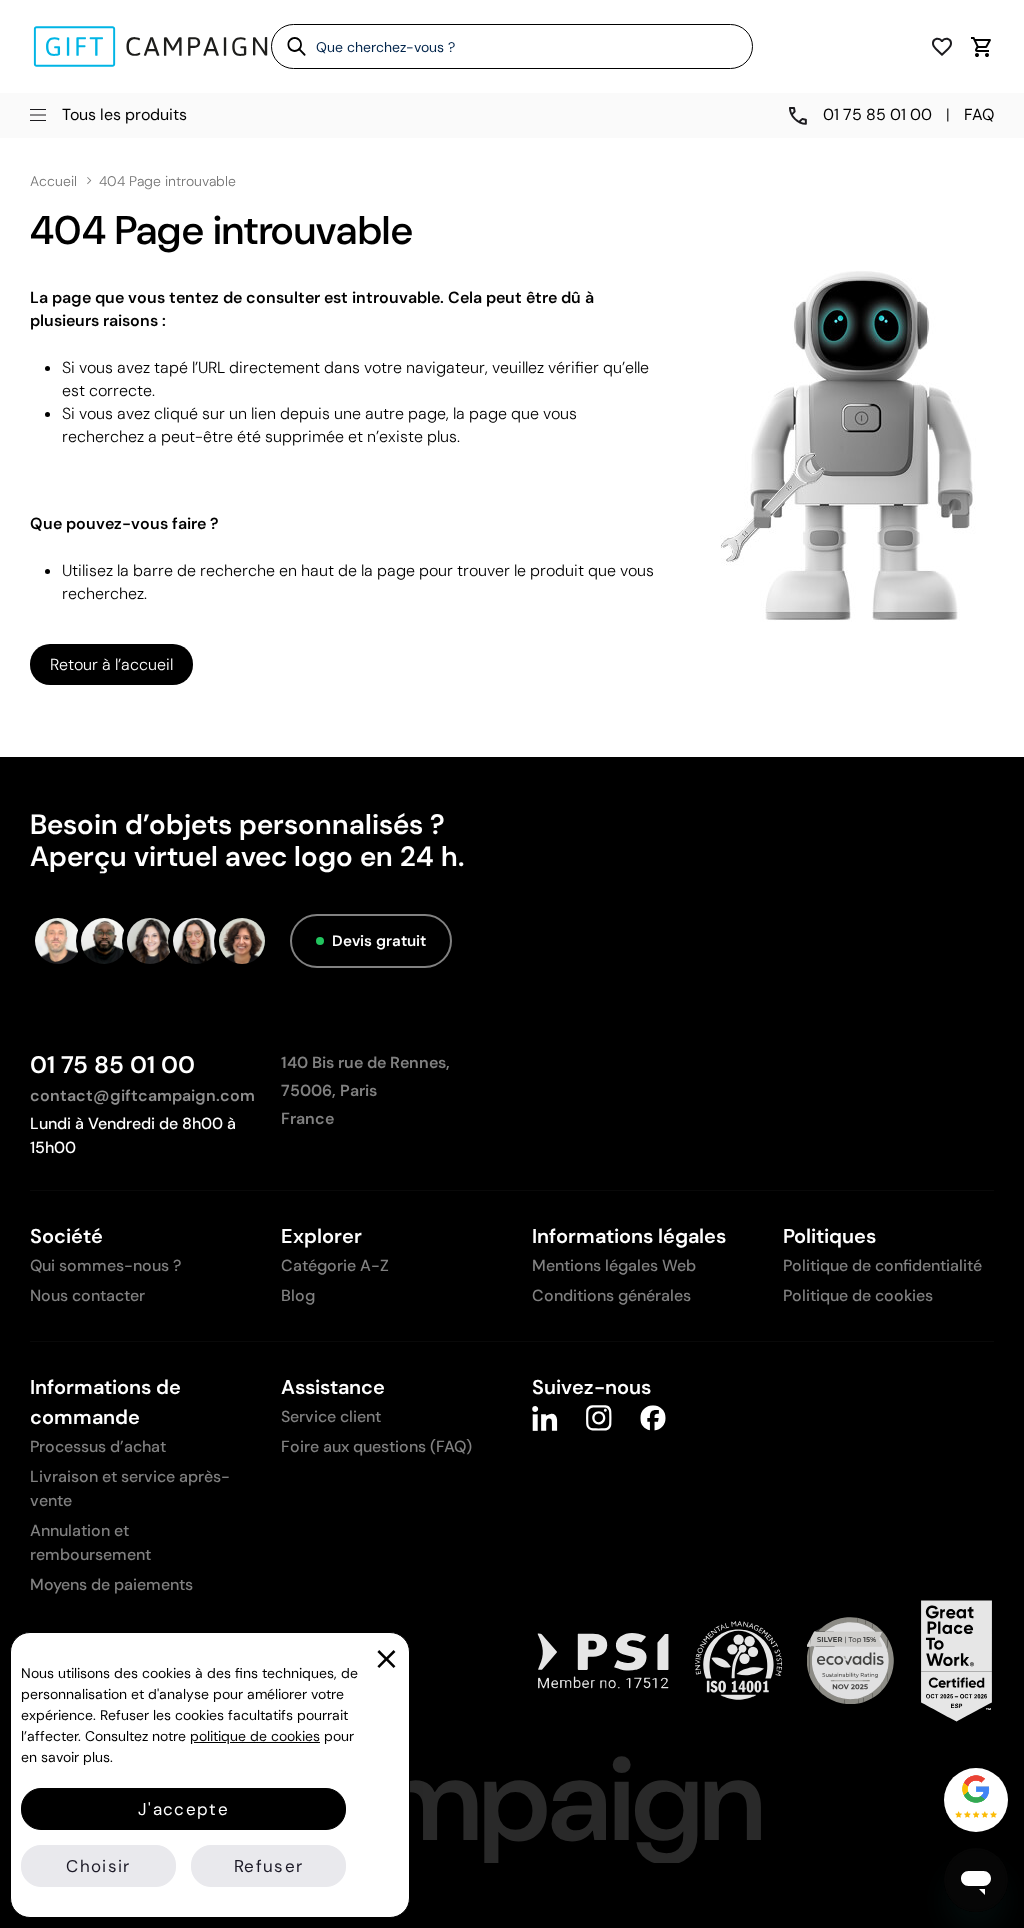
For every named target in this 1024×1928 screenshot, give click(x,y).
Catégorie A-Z (335, 1265)
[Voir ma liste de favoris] (942, 46)
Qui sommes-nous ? (105, 1265)
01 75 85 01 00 (112, 1064)
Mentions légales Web (614, 1265)
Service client (331, 1416)
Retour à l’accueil (111, 664)
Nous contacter (87, 1295)
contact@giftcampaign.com (142, 1095)
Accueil (53, 181)
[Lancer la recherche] (289, 46)
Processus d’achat (98, 1446)
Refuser (268, 1866)
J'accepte (183, 1809)
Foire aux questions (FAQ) (376, 1446)
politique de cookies (255, 1736)
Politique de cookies (858, 1295)
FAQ (979, 114)
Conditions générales (611, 1295)
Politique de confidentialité (882, 1265)
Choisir (98, 1866)
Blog (298, 1295)
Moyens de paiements (111, 1584)
